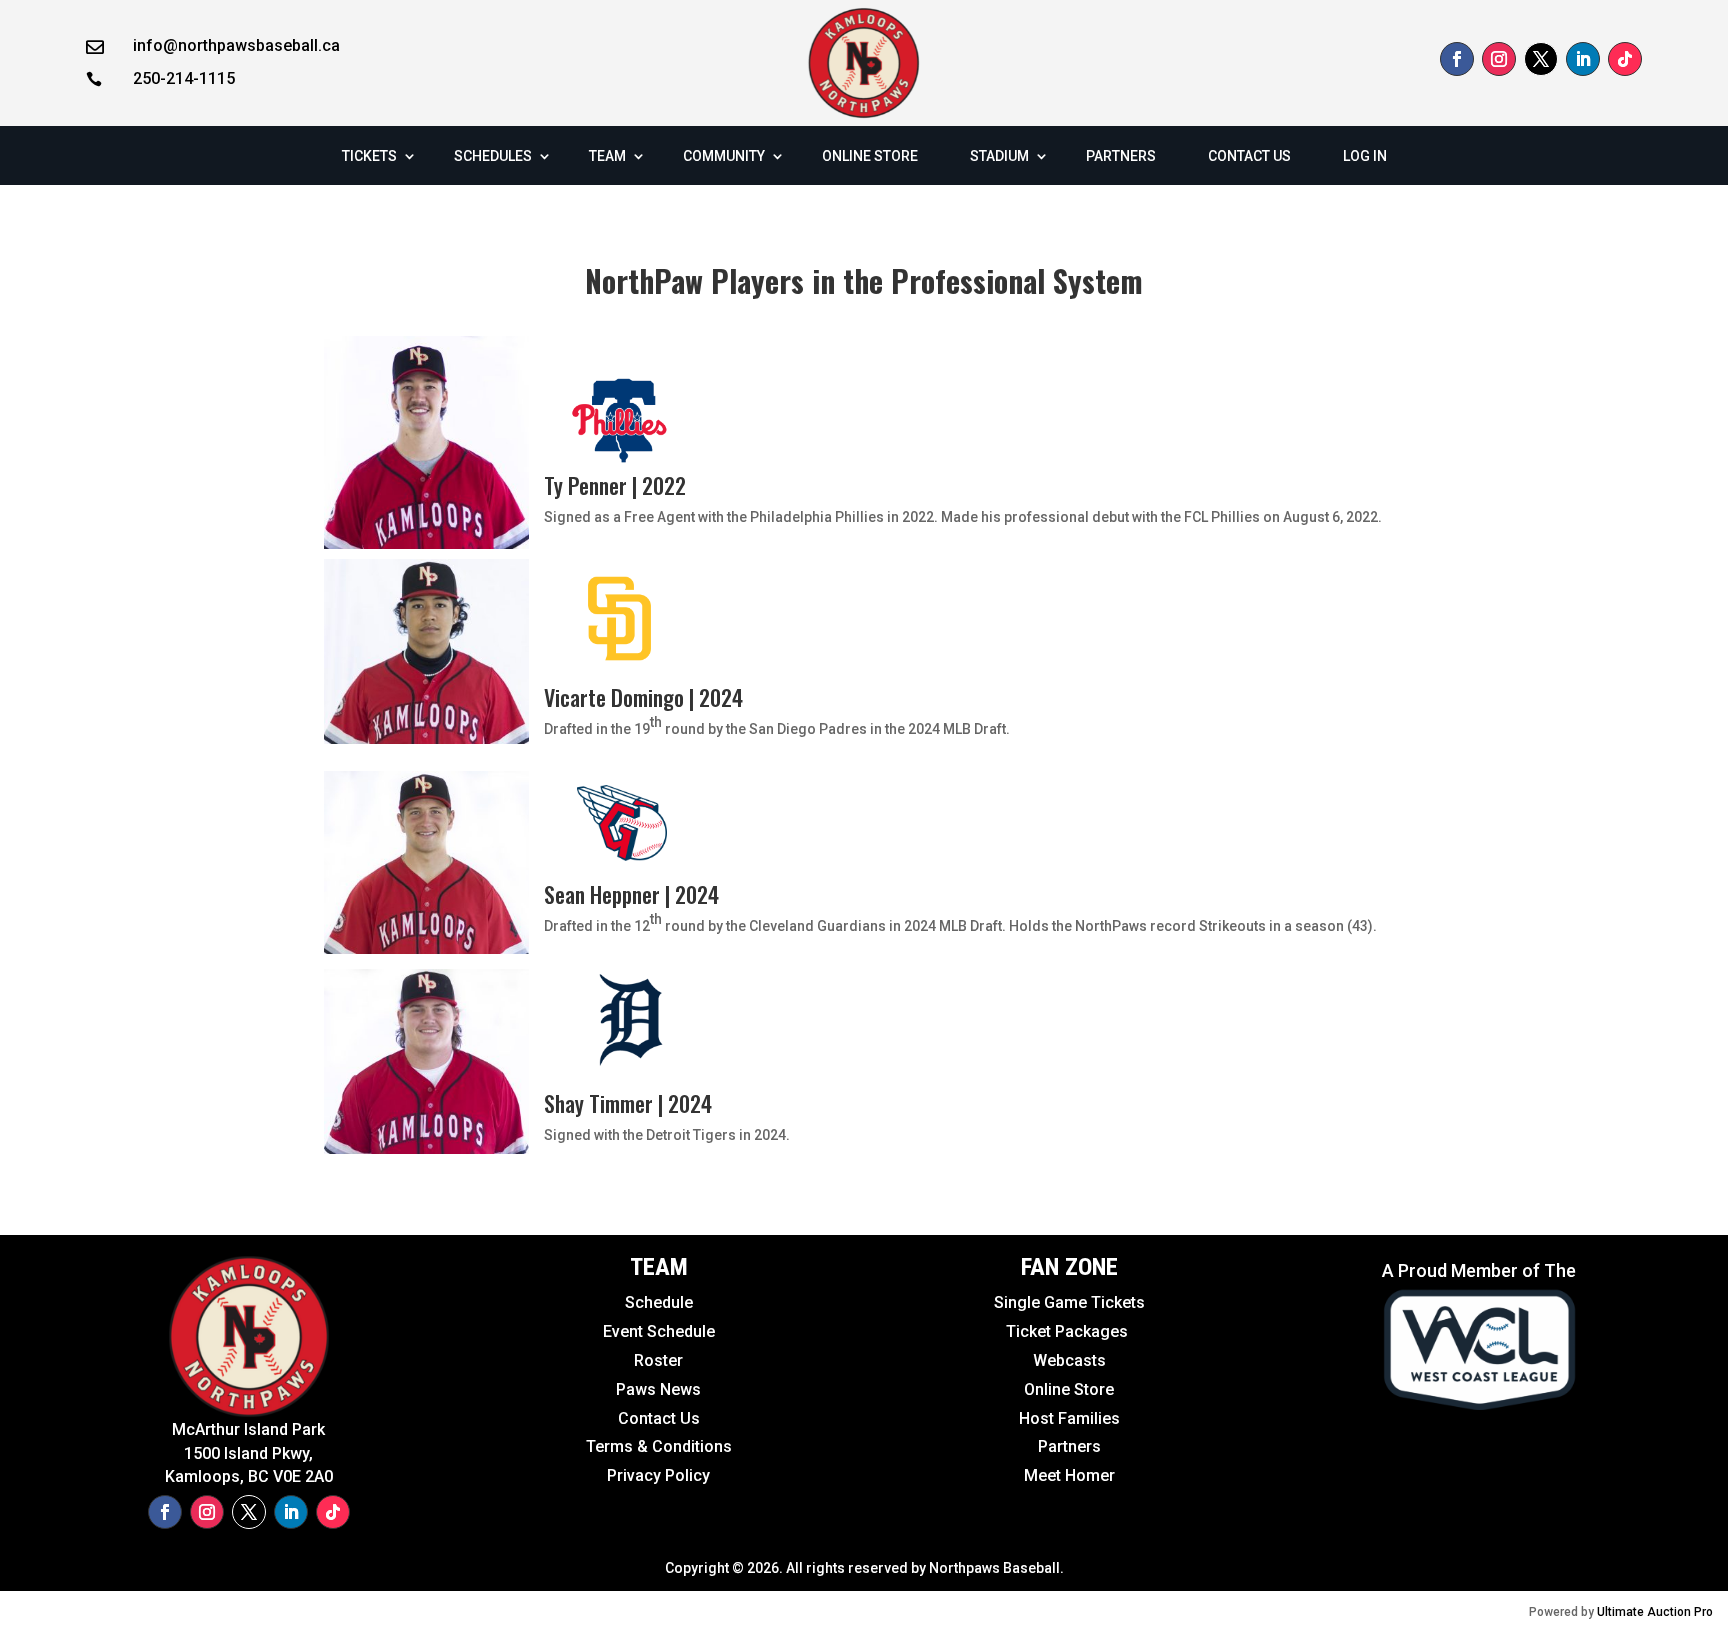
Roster (658, 1360)
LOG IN (1365, 156)
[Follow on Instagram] (1499, 59)
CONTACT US (1249, 156)
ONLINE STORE (870, 156)
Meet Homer (1069, 1475)
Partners (1069, 1446)
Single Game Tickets (1069, 1302)
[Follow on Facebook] (1457, 59)
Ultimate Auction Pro (1655, 1612)
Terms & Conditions (659, 1446)
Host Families (1069, 1418)
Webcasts (1069, 1360)
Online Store (1069, 1389)
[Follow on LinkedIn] (1583, 59)
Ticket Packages (1069, 1331)
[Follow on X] (1541, 59)
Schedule (659, 1302)
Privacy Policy (658, 1475)
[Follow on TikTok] (1625, 59)
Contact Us (659, 1418)
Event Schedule (615, 1331)
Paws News (658, 1389)
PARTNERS (1121, 156)
